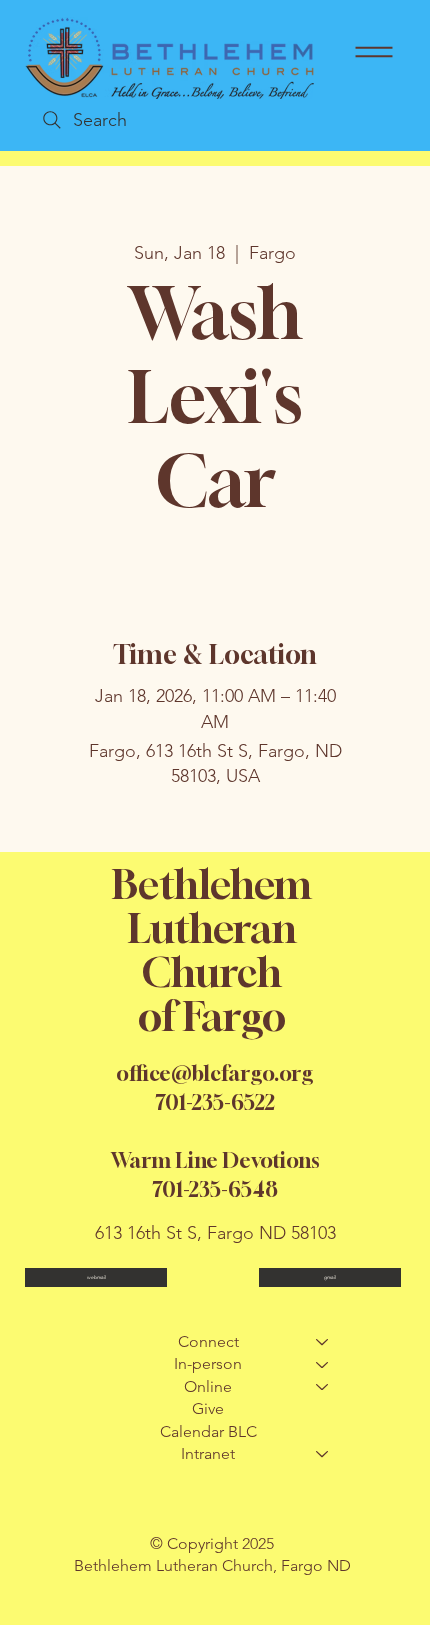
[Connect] (323, 1342)
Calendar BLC (208, 1431)
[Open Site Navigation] (374, 52)
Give (208, 1408)
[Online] (323, 1387)
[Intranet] (323, 1454)
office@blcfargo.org (215, 1073)
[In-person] (323, 1364)
